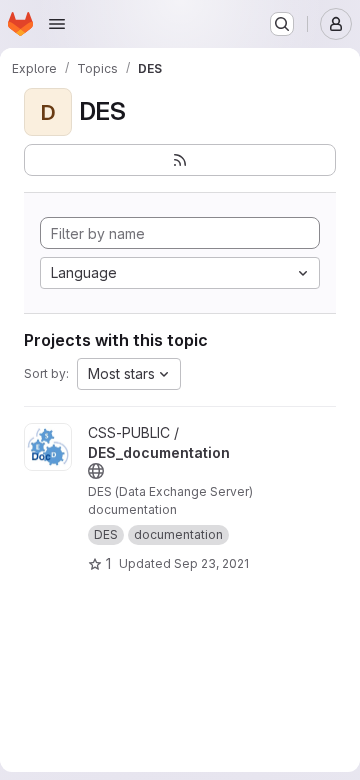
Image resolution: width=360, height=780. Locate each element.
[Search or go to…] (282, 24)
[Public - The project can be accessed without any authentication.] (96, 471)
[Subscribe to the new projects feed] (180, 160)
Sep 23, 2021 (211, 563)
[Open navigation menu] (57, 24)
